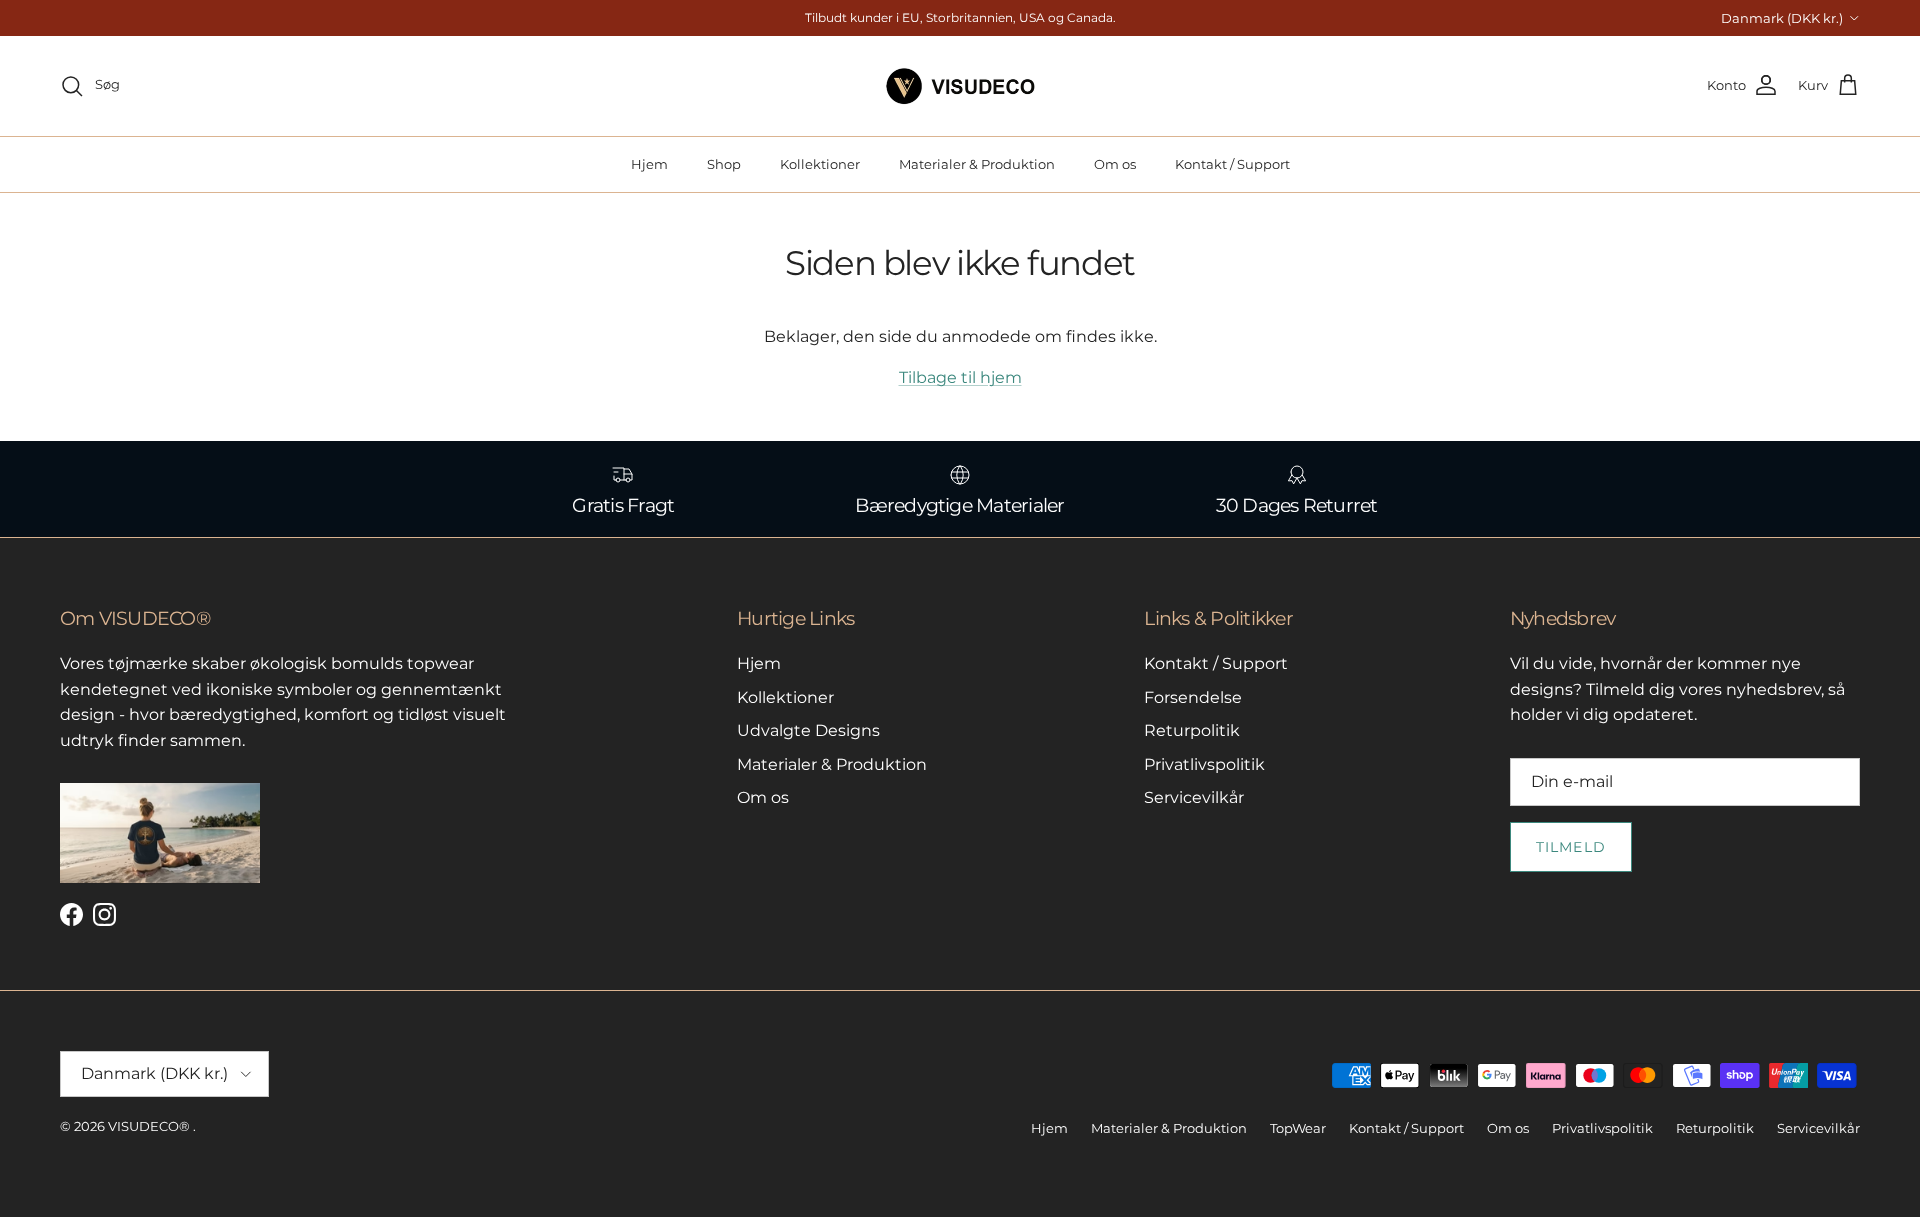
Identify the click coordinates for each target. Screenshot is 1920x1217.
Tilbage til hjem (960, 377)
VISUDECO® (149, 1126)
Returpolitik (1192, 730)
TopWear (1298, 1128)
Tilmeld (1571, 847)
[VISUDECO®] (960, 86)
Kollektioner (820, 164)
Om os (1115, 164)
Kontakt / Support (1232, 164)
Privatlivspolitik (1204, 764)
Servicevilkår (1194, 797)
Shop (724, 164)
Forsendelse (1193, 697)
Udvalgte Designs (808, 730)
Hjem (649, 164)
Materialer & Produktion (977, 164)
